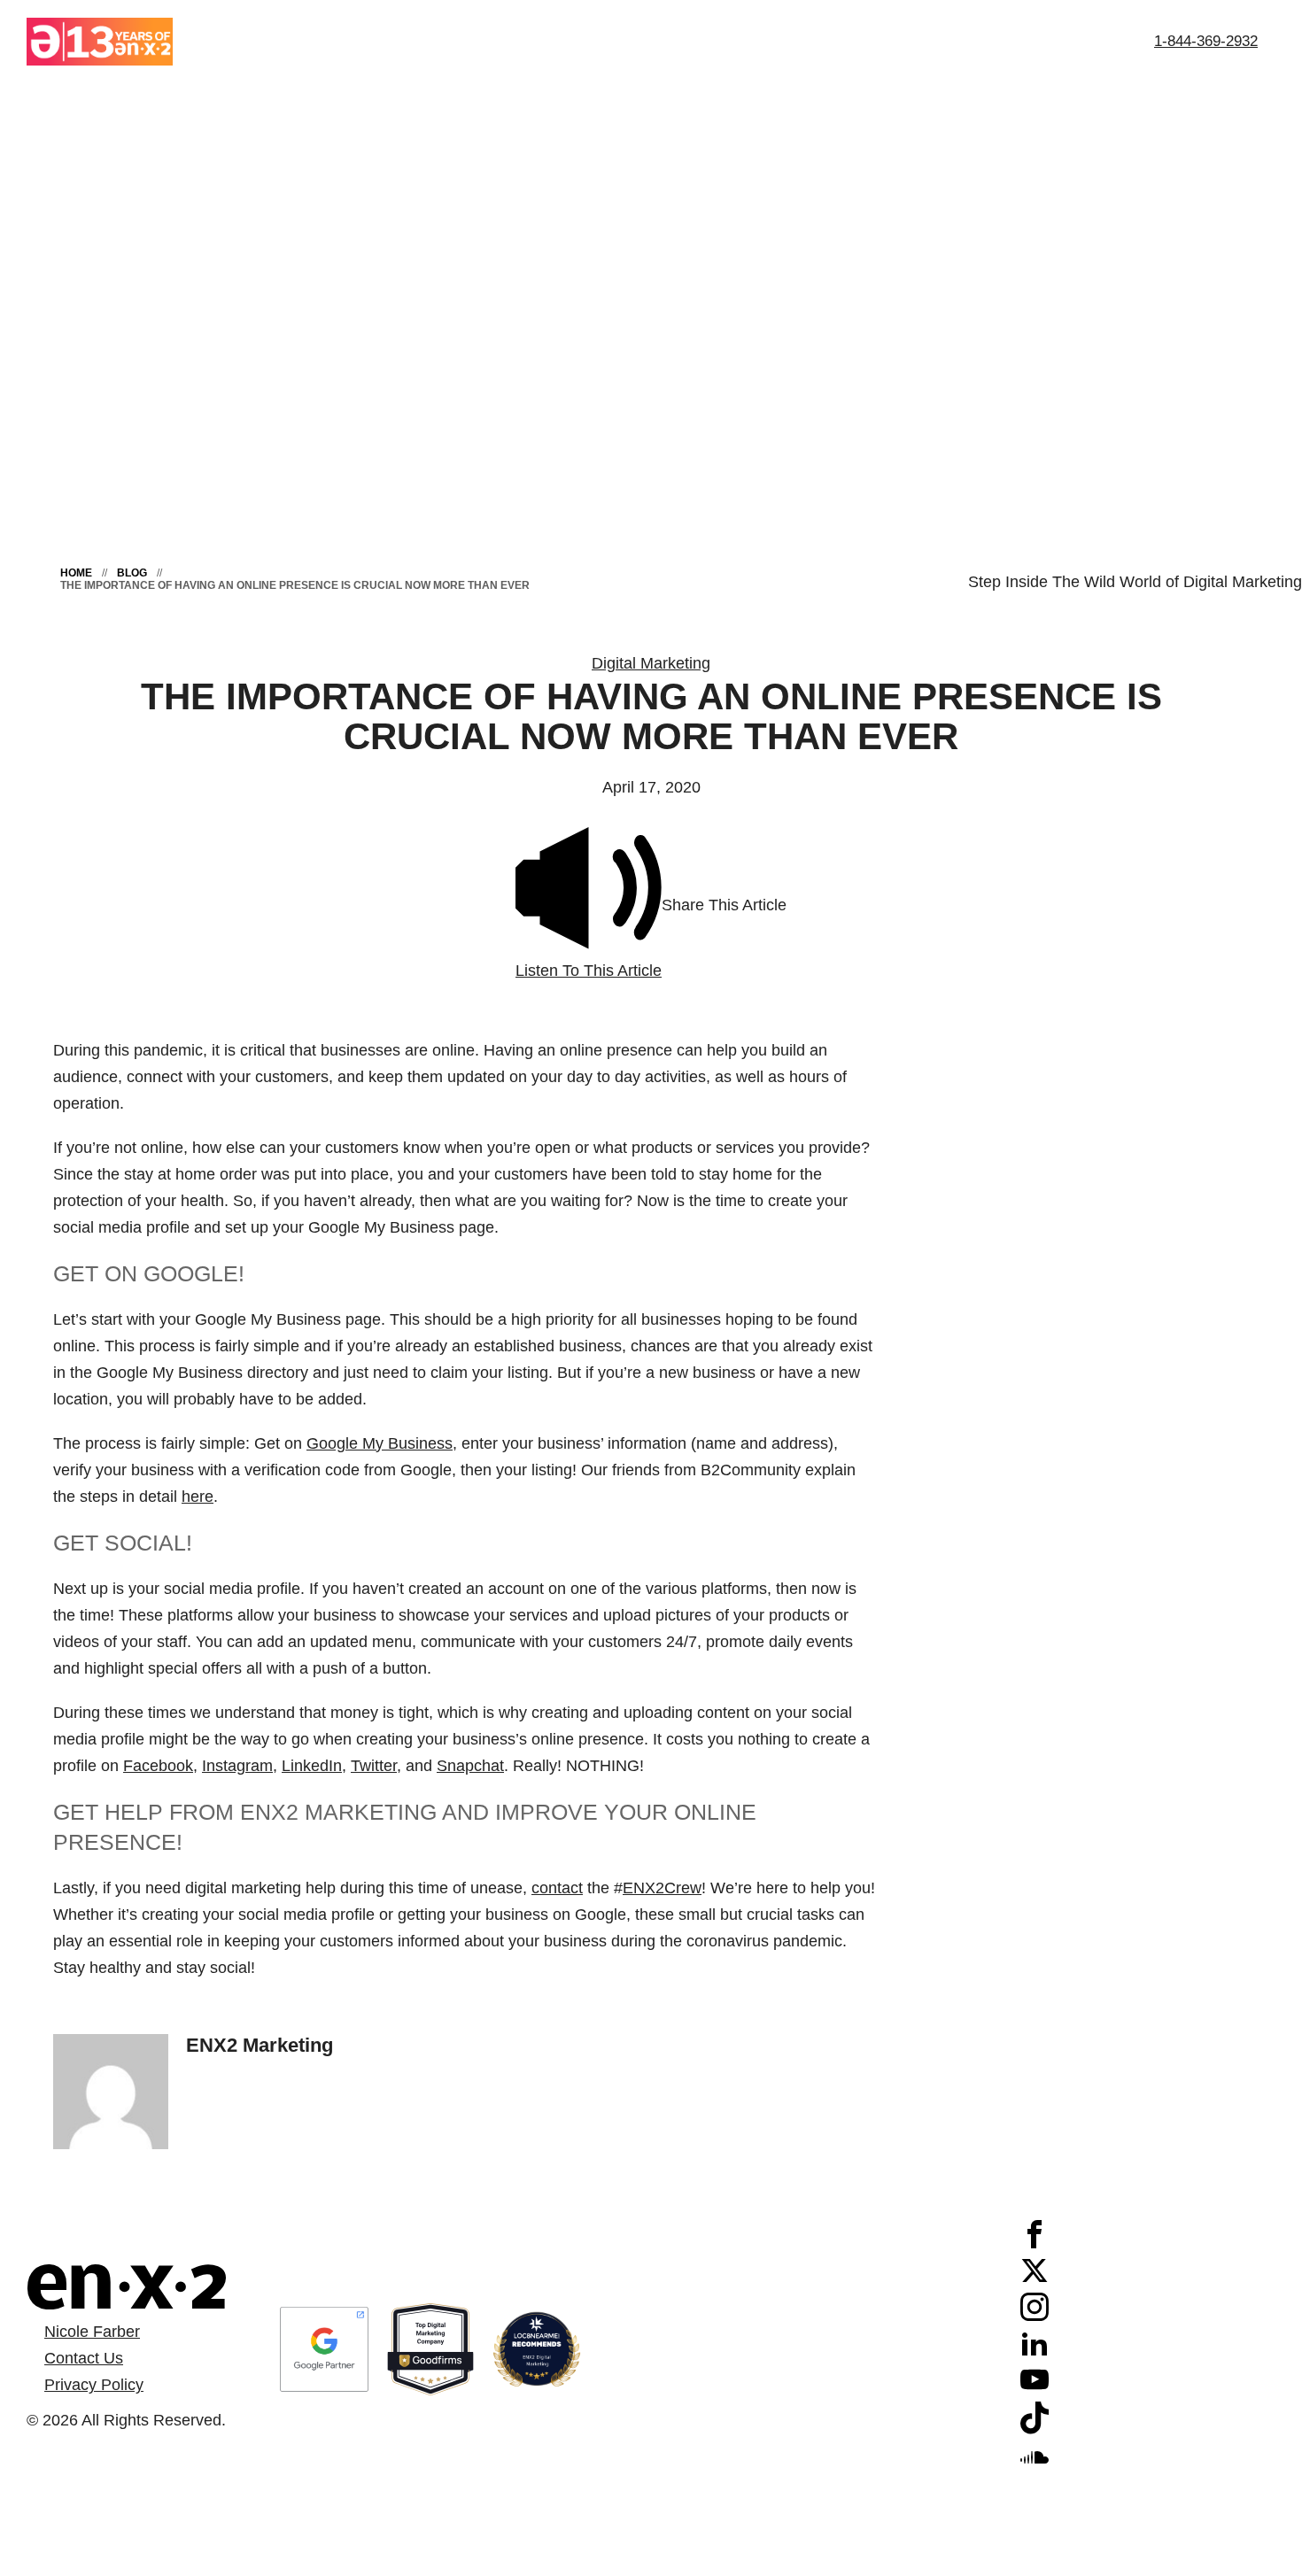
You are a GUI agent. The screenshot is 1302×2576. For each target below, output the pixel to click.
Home (76, 573)
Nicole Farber (92, 2332)
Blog (132, 573)
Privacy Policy (94, 2385)
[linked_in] (1035, 2352)
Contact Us (1079, 41)
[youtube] (1035, 2388)
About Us (562, 41)
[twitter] (1035, 2279)
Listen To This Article (589, 971)
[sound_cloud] (1035, 2465)
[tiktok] (1035, 2429)
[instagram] (1035, 2316)
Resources (965, 41)
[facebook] (1035, 2243)
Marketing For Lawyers (713, 41)
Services (861, 41)
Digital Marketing (651, 663)
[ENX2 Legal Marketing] (126, 2287)
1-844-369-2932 (1206, 41)
